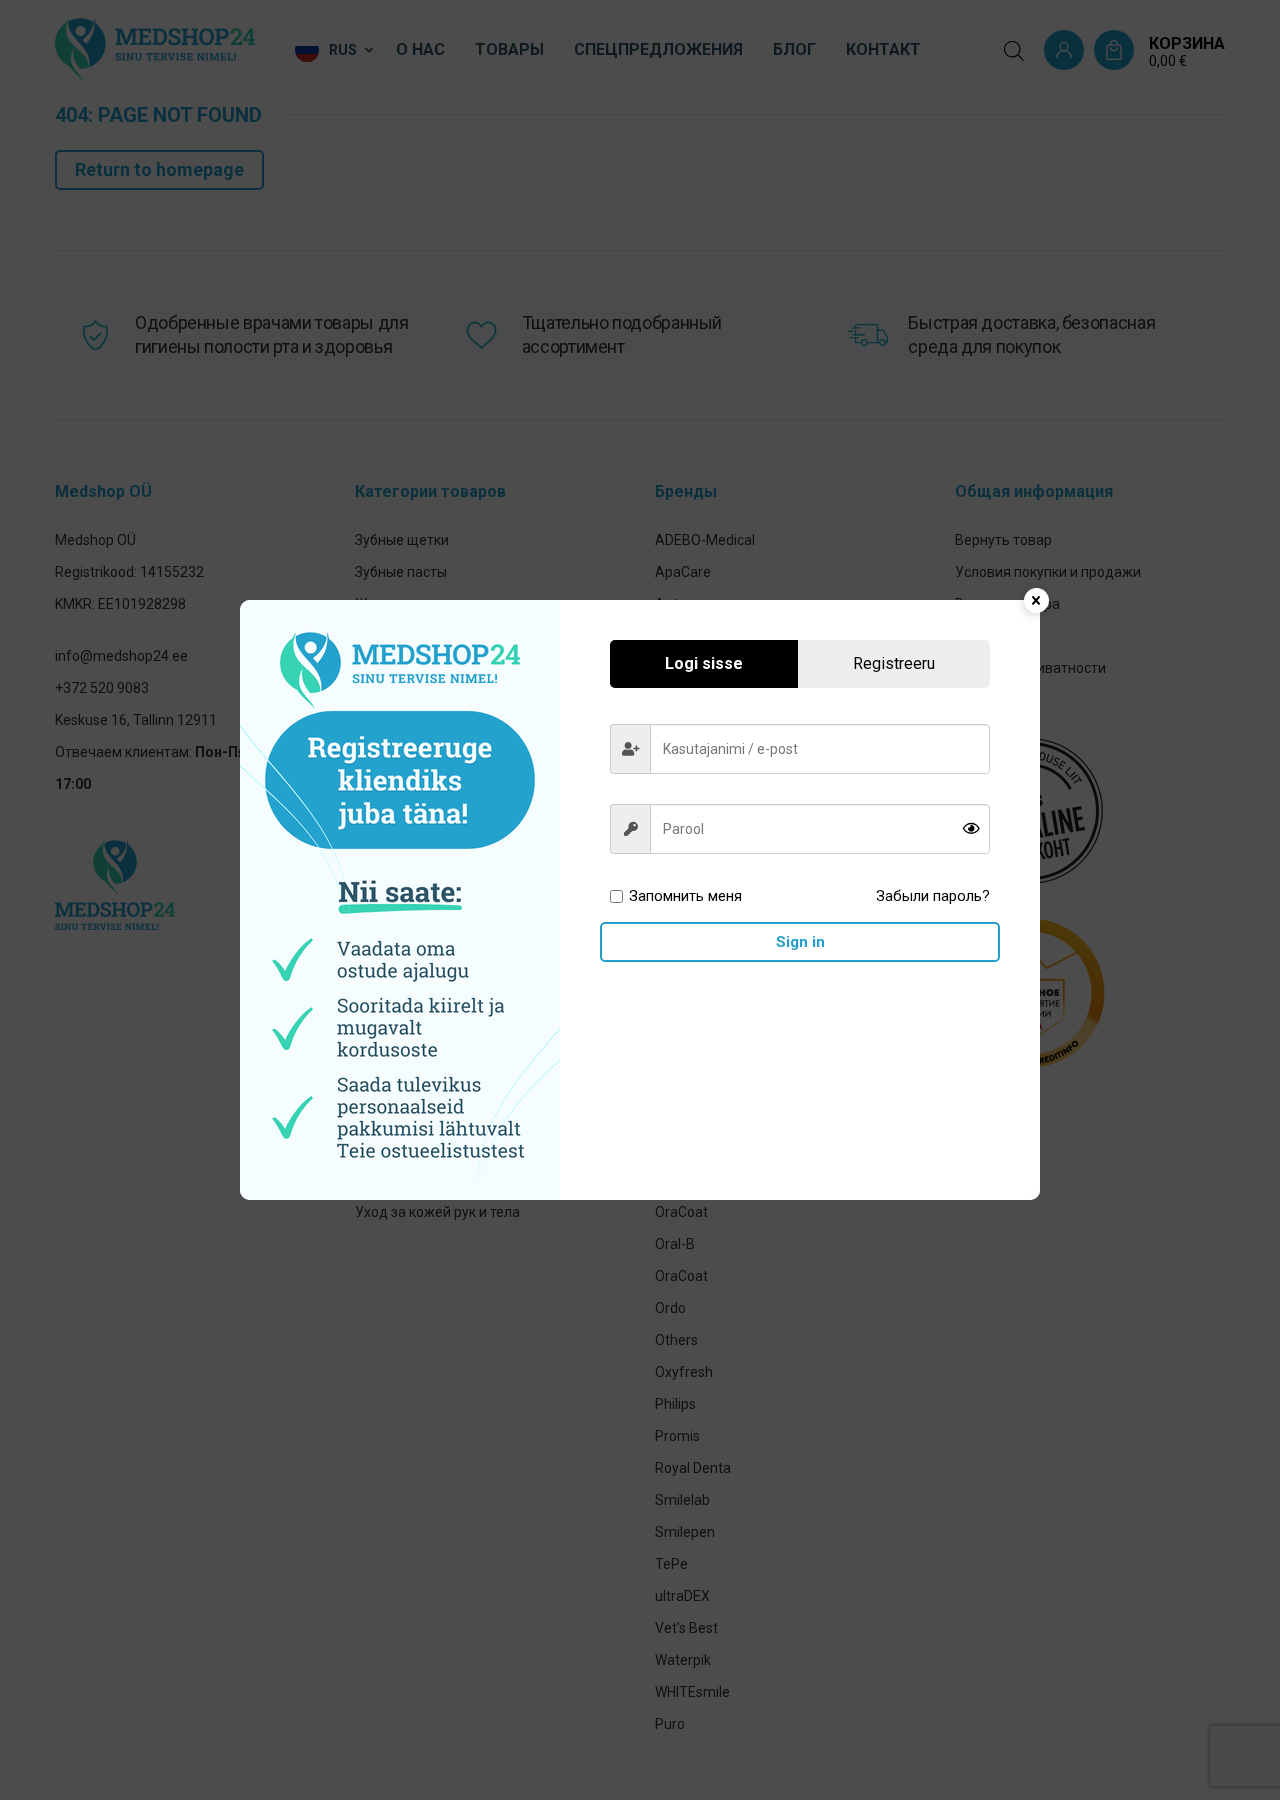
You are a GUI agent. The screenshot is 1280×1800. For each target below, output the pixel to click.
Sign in (800, 942)
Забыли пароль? (933, 896)
